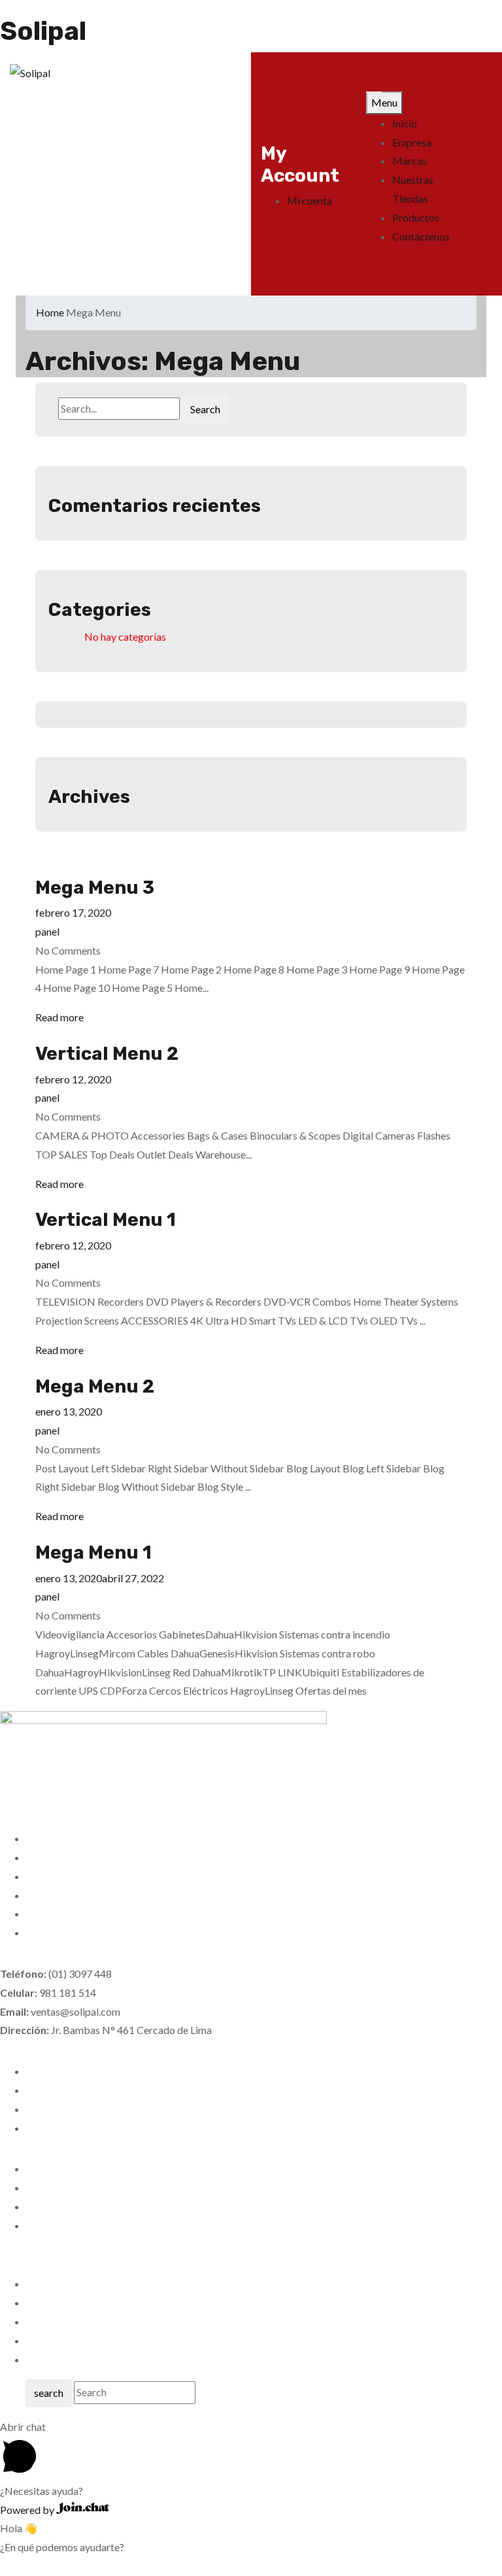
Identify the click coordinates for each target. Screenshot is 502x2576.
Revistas (45, 2225)
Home (50, 312)
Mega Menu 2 (95, 1386)
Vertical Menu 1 (106, 1220)
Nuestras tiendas (64, 2187)
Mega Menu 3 (95, 888)
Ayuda (40, 2302)
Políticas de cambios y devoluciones (107, 2071)
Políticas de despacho (75, 2090)
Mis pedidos (54, 2283)
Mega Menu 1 (93, 1552)
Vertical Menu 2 (107, 1054)
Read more (59, 1017)
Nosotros (48, 2168)
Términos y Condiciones (79, 2109)
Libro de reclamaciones (78, 2128)
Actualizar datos (63, 2206)
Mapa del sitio (58, 2321)
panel (47, 931)
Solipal (43, 31)
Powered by (28, 2510)
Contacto (47, 2359)
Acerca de (49, 2340)
